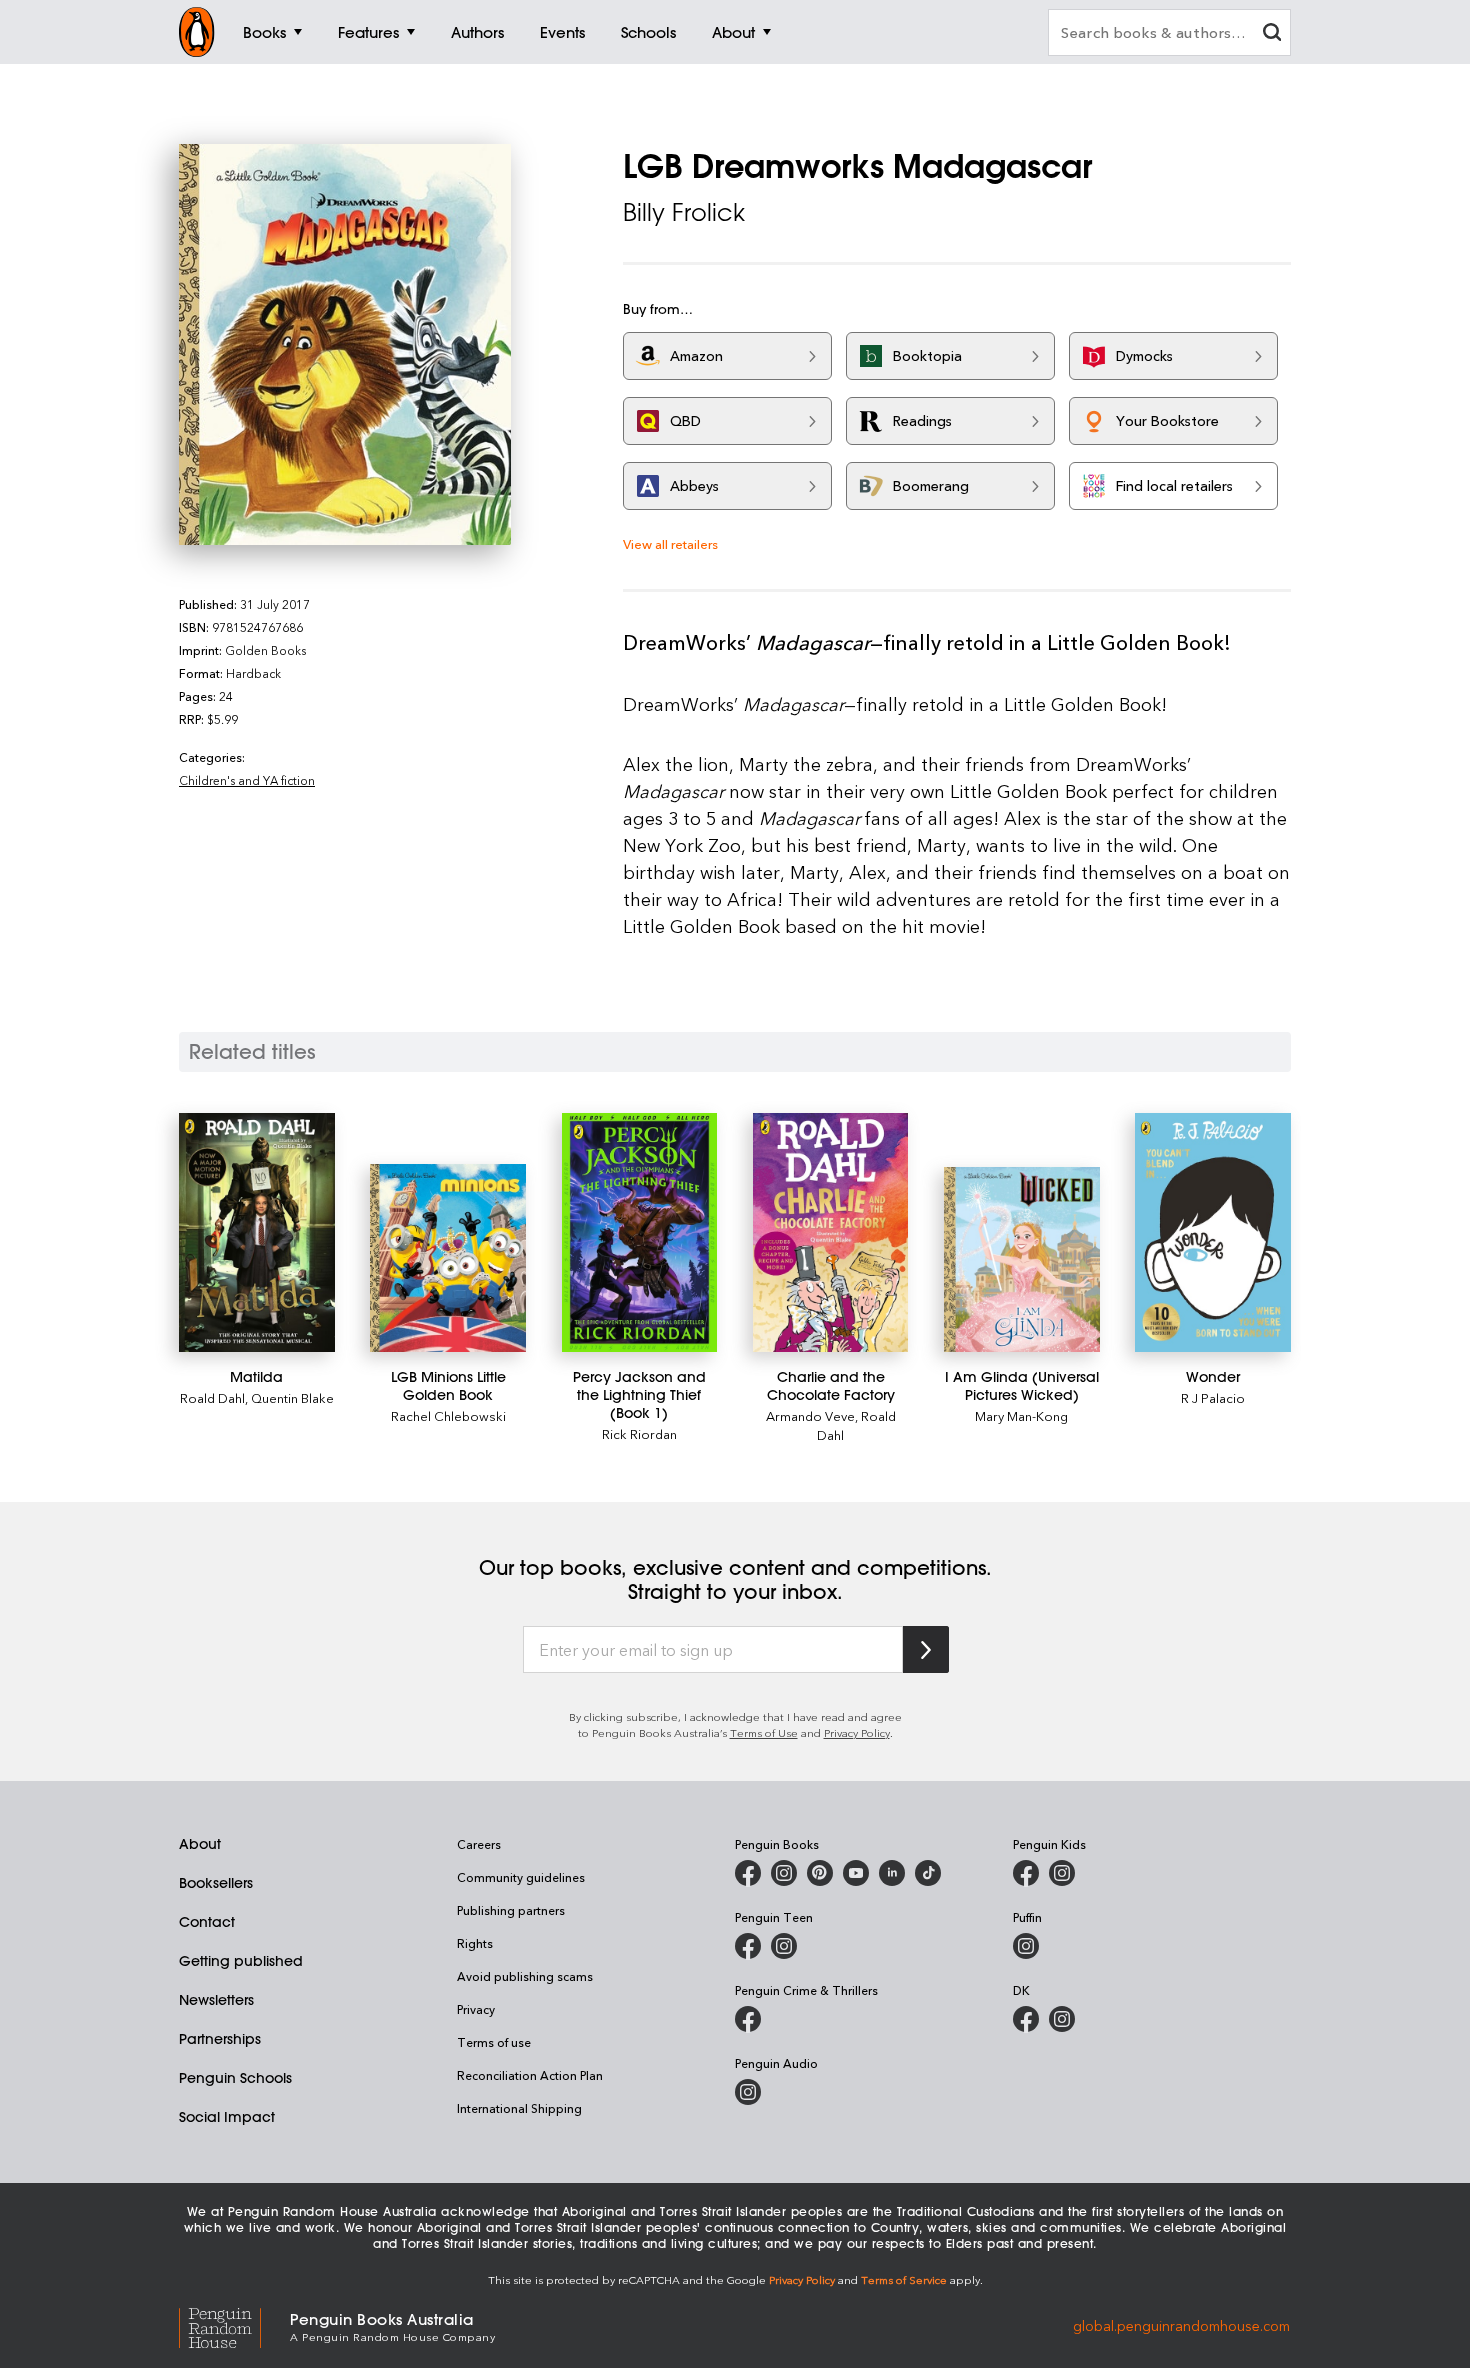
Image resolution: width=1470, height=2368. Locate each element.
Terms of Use (764, 1732)
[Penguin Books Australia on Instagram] (784, 1873)
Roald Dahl (212, 1397)
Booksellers (216, 1883)
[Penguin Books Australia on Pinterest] (820, 1873)
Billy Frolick (684, 212)
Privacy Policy (857, 1732)
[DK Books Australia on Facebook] (1026, 2019)
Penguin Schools (235, 2078)
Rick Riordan (639, 1433)
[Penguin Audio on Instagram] (748, 2092)
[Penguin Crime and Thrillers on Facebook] (748, 2019)
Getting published (241, 1961)
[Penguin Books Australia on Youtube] (856, 1873)
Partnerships (220, 2039)
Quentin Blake (292, 1397)
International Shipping (519, 2108)
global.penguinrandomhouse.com (1181, 2325)
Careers (479, 1844)
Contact (207, 1922)
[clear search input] (1272, 34)
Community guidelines (521, 1877)
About (200, 1844)
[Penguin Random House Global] (234, 2325)
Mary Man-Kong (1021, 1415)
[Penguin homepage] (197, 32)
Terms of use (494, 2042)
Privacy (476, 2009)
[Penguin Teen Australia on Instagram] (784, 1946)
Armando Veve (810, 1415)
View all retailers (670, 543)
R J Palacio (1213, 1397)
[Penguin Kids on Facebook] (1026, 1873)
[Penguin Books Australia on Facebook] (748, 1873)
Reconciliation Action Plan (530, 2075)
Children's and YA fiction (247, 780)
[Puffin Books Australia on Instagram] (1026, 1946)
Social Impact (227, 2117)
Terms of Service (904, 2279)
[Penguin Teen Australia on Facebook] (748, 1946)
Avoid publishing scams (525, 1976)
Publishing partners (511, 1910)
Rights (475, 1943)
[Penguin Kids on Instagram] (1062, 1873)
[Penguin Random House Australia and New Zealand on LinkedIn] (892, 1873)
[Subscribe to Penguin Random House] (926, 1649)
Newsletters (216, 2000)
